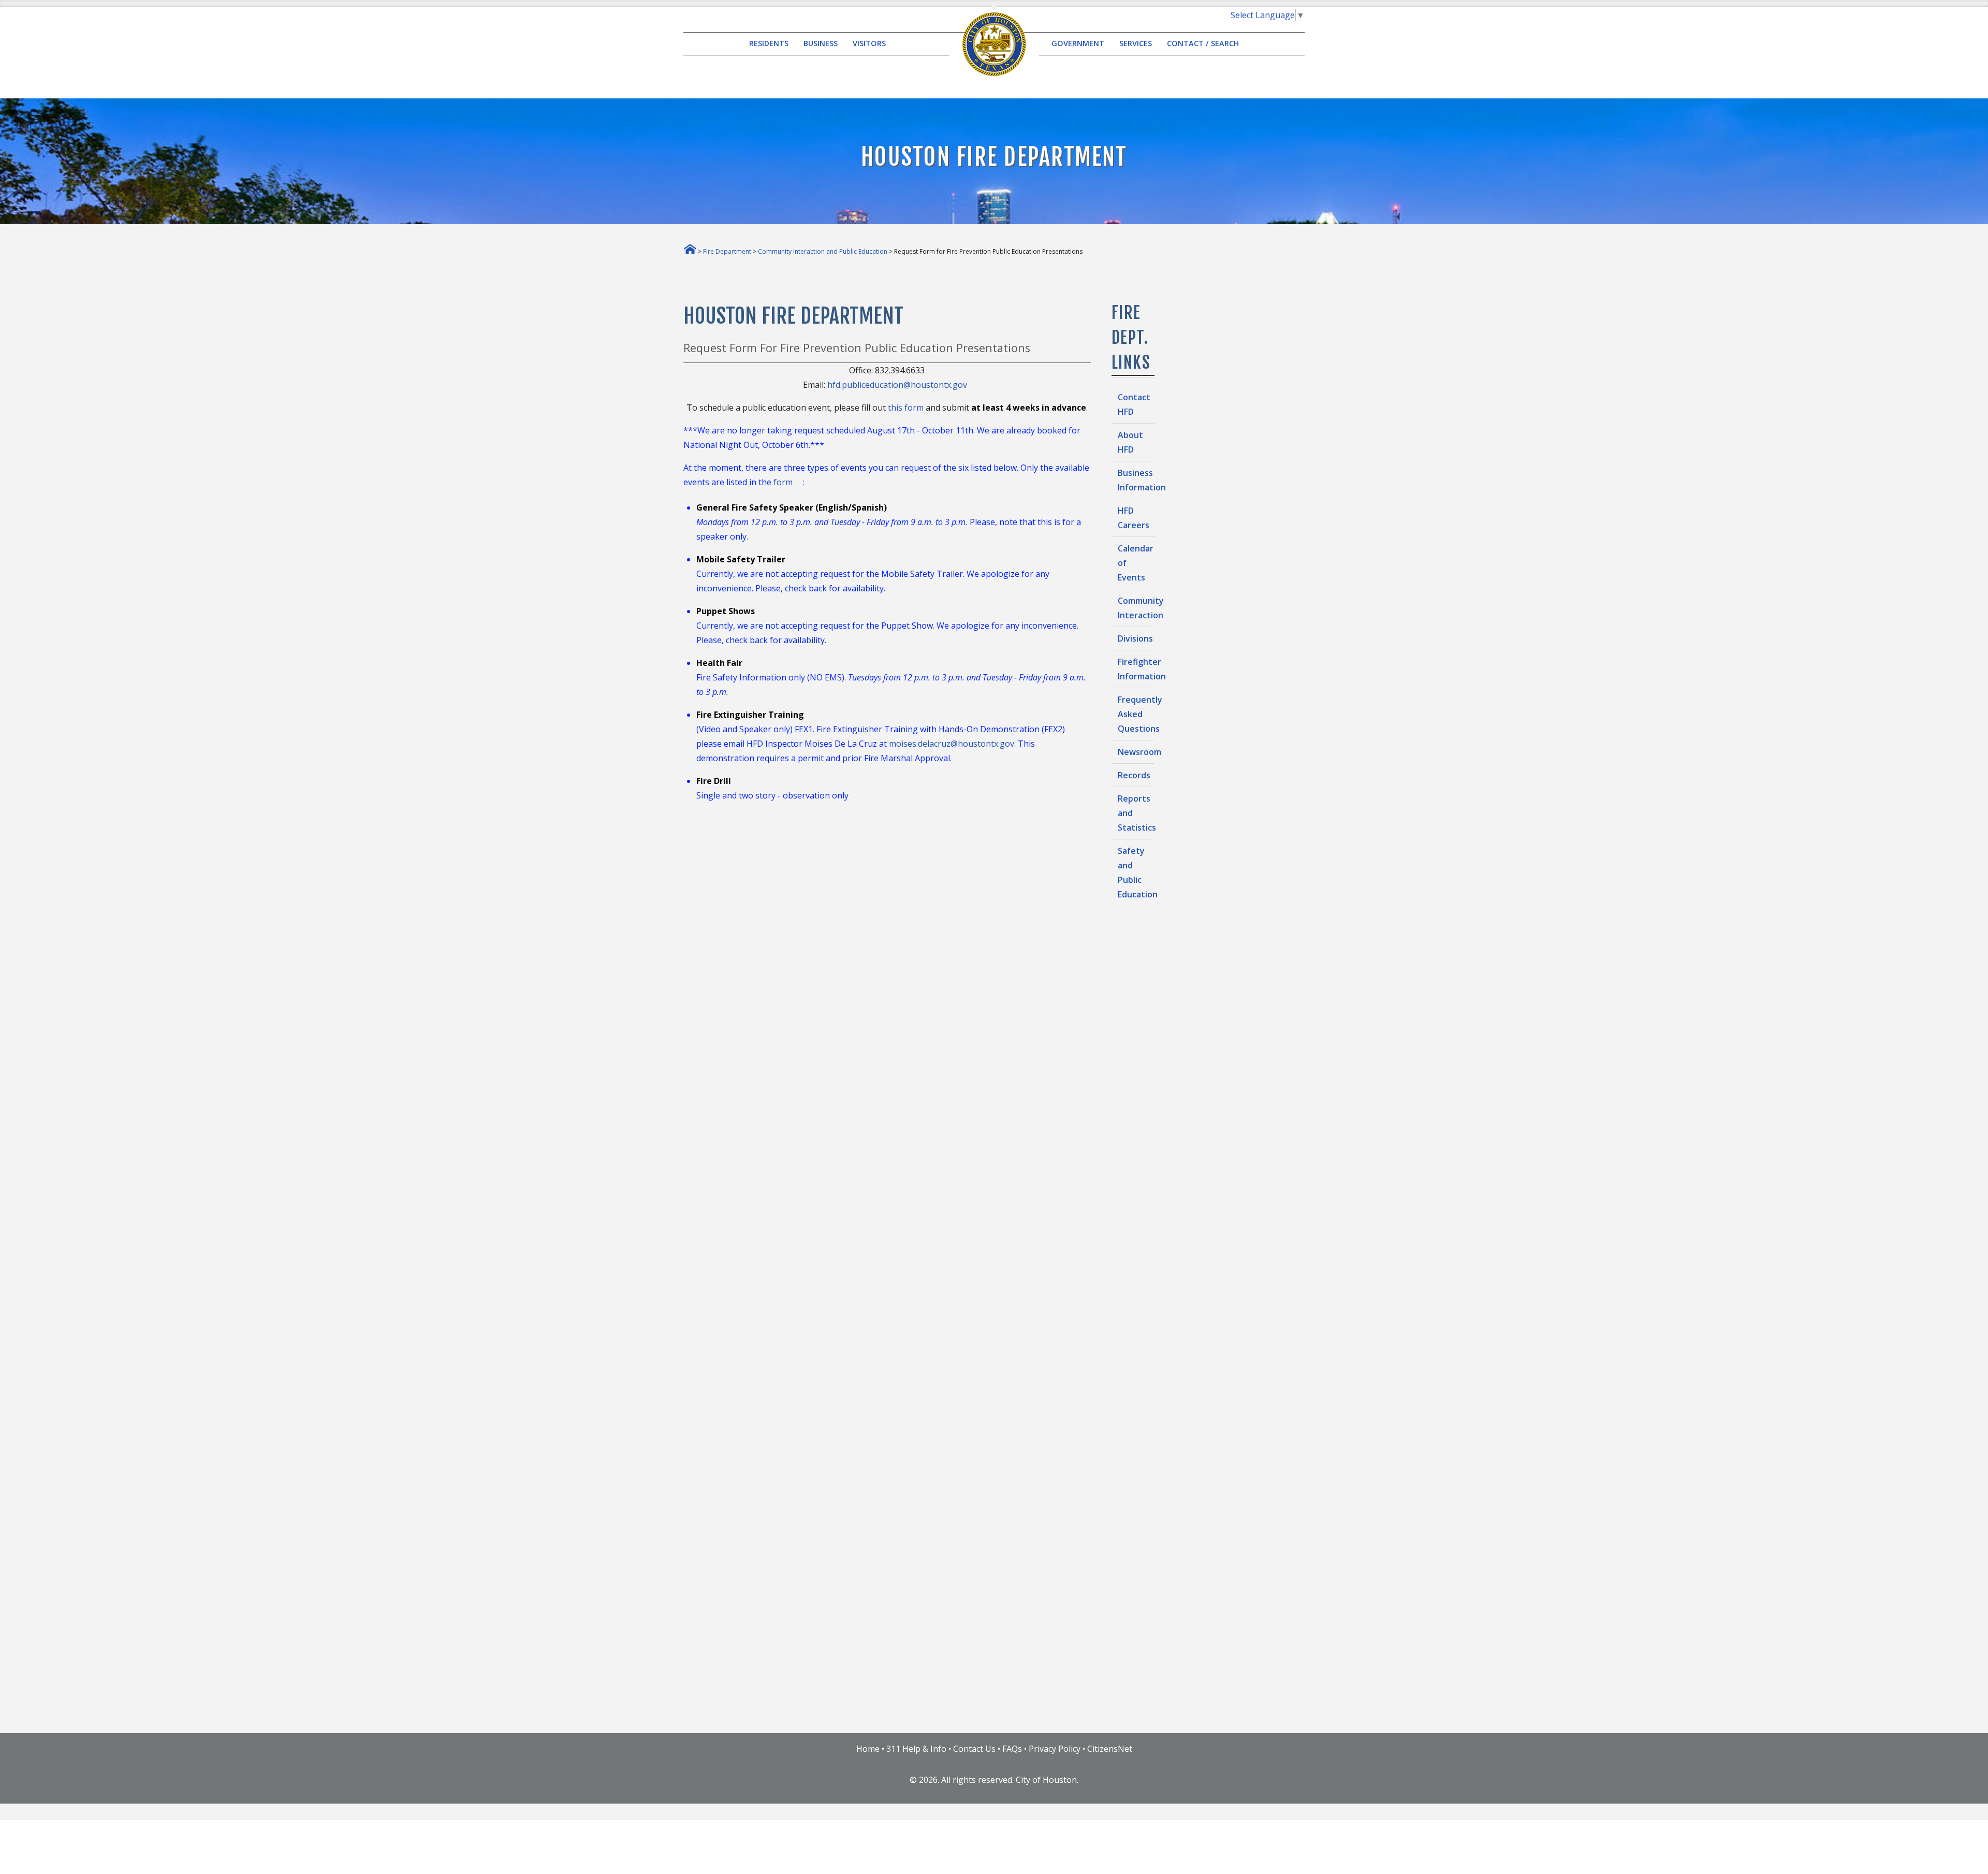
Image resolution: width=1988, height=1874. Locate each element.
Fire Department (727, 251)
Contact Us (974, 1749)
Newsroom (1136, 752)
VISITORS (869, 44)
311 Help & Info (916, 1749)
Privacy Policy (1055, 1749)
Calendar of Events (1136, 563)
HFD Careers (1134, 518)
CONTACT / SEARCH (1203, 44)
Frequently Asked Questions (1136, 714)
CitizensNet (1110, 1749)
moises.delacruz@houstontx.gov (952, 744)
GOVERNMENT (1078, 44)
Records (1134, 775)
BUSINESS (821, 44)
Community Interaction (1136, 608)
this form (907, 408)
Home (868, 1749)
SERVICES (1136, 44)
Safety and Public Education (1136, 873)
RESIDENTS (769, 44)
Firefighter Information (1136, 669)
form (784, 482)
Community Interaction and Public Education (823, 251)
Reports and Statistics (1136, 813)
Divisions (1135, 638)
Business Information (1136, 480)
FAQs (1012, 1749)
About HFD (1130, 442)
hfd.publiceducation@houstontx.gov (898, 385)
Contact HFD (1134, 404)
